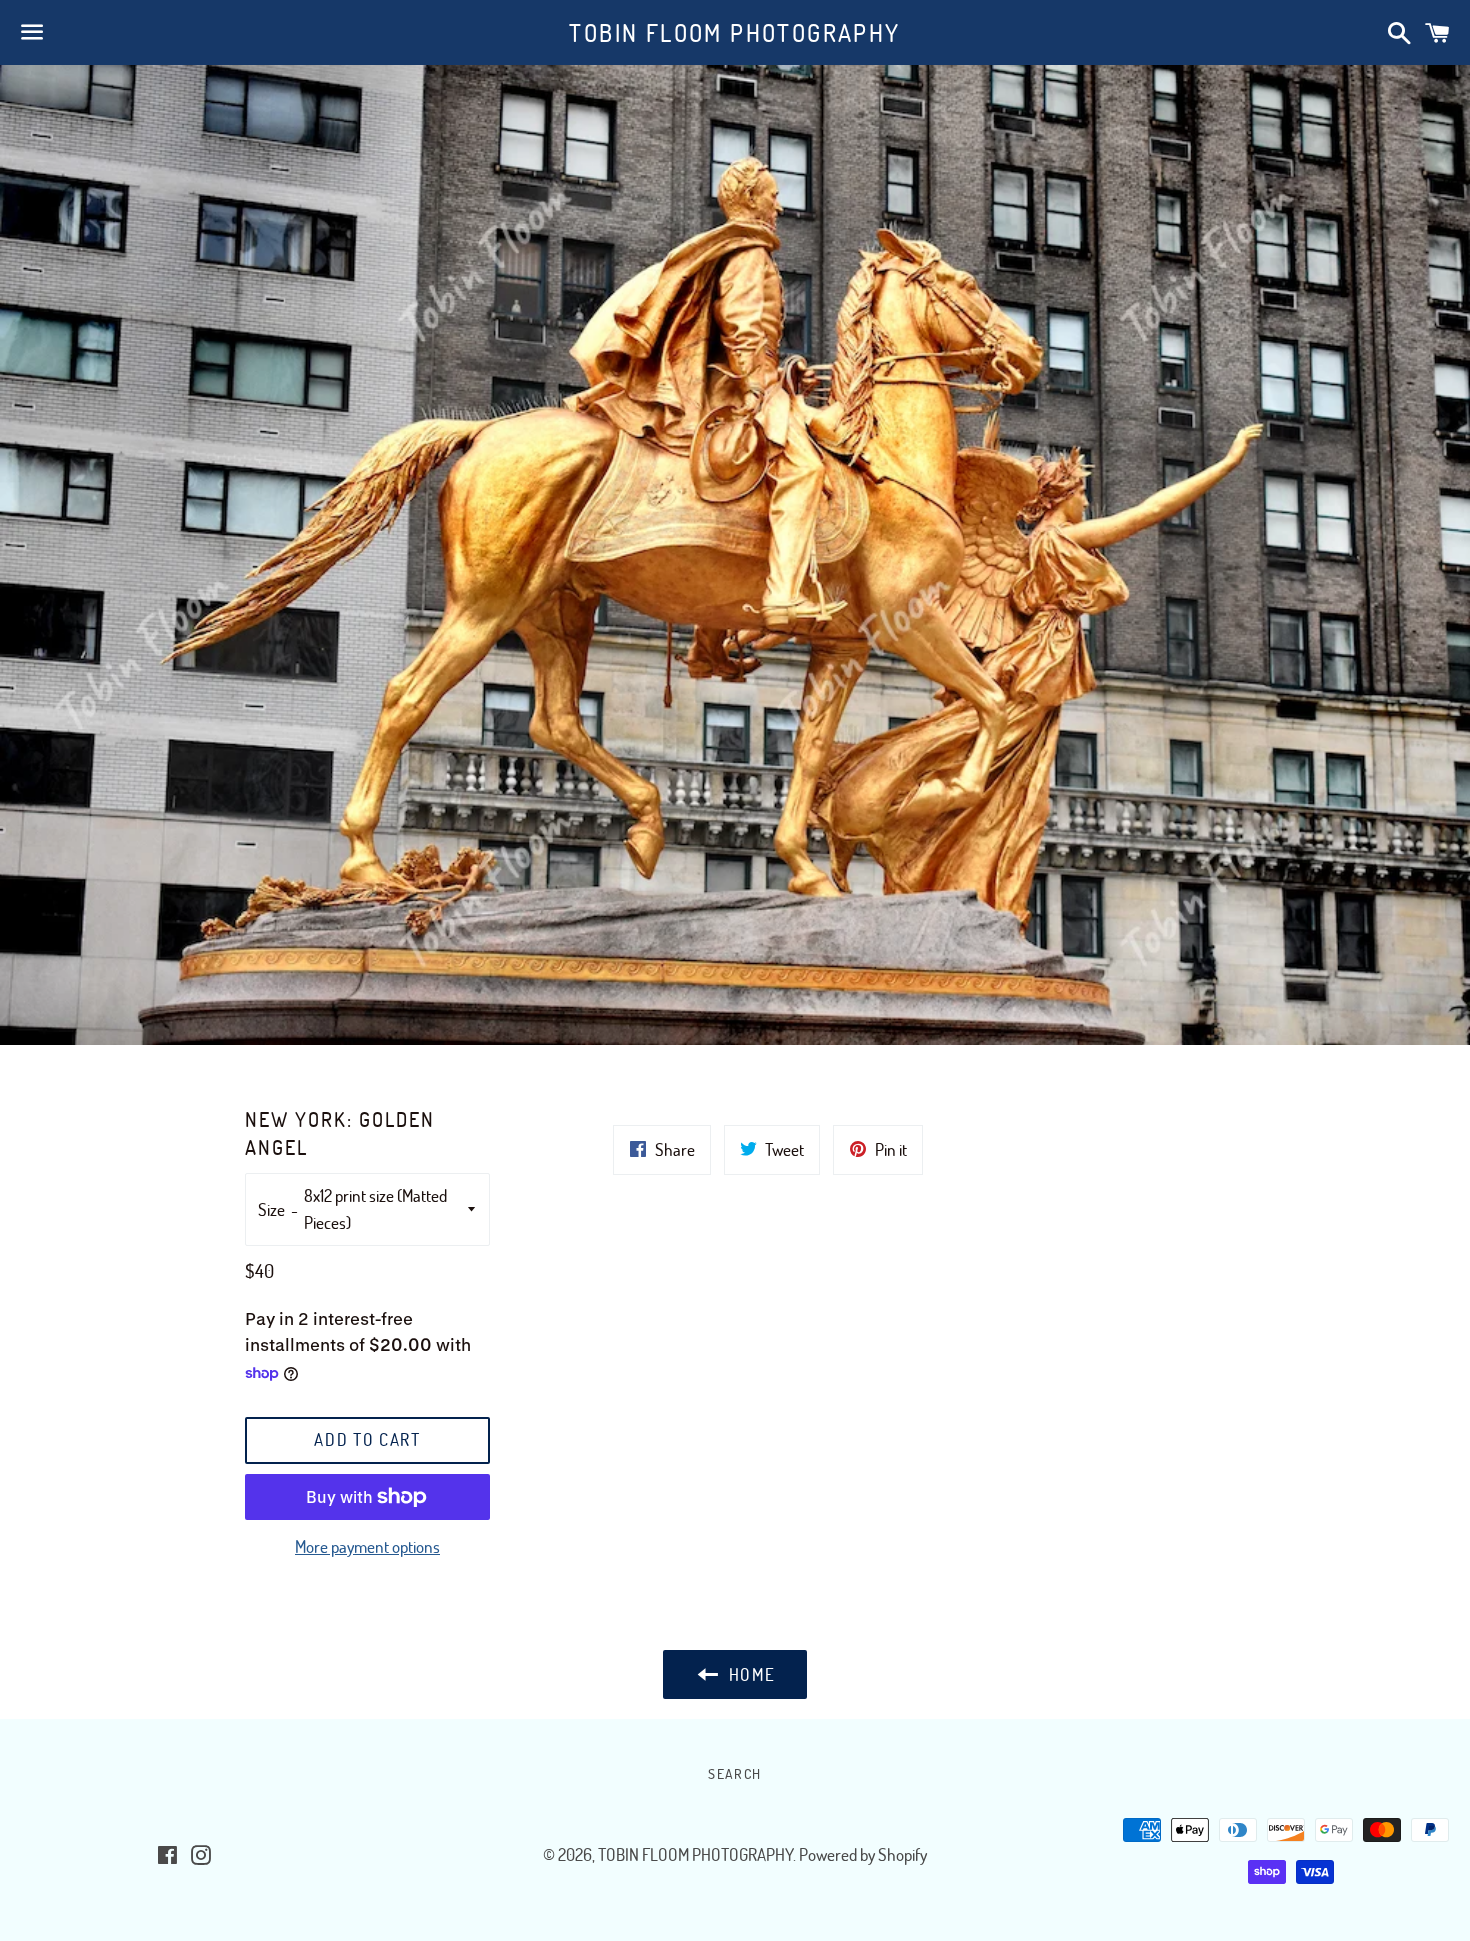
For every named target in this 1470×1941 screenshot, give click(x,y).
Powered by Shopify (863, 1854)
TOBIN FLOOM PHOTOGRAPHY (734, 32)
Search (734, 1773)
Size (271, 1209)
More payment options (367, 1546)
